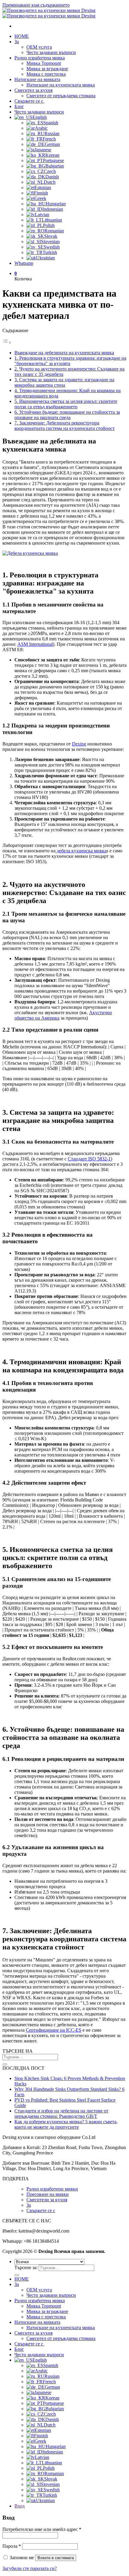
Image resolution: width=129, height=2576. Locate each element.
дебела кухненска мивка (81, 851)
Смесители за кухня (47, 2200)
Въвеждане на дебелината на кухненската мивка (64, 353)
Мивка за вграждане (47, 69)
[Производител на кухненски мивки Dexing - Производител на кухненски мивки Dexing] (49, 13)
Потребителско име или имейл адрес (42, 2529)
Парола (12, 2546)
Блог (19, 106)
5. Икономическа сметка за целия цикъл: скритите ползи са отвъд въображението (66, 404)
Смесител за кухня (33, 90)
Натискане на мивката (37, 79)
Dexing (79, 744)
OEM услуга (39, 47)
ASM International (35, 644)
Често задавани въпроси (51, 52)
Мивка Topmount (44, 63)
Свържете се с (29, 101)
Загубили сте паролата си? (30, 2568)
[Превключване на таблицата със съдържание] (7, 342)
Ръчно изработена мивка (40, 58)
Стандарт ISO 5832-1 (89, 1159)
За (17, 42)
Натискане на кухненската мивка (61, 85)
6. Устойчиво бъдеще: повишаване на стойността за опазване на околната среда (67, 415)
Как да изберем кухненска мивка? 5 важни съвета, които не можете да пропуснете (66, 2124)
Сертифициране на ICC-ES (54, 2030)
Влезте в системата (56, 2558)
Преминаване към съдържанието (36, 5)
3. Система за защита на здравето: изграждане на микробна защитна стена (64, 382)
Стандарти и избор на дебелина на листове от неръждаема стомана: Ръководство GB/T (61, 2113)
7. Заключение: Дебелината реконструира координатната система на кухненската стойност (64, 426)
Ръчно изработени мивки (52, 2189)
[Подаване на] (5, 2064)
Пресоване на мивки (48, 2194)
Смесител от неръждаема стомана (61, 96)
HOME (22, 36)
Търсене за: (26, 2268)
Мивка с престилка (46, 74)
